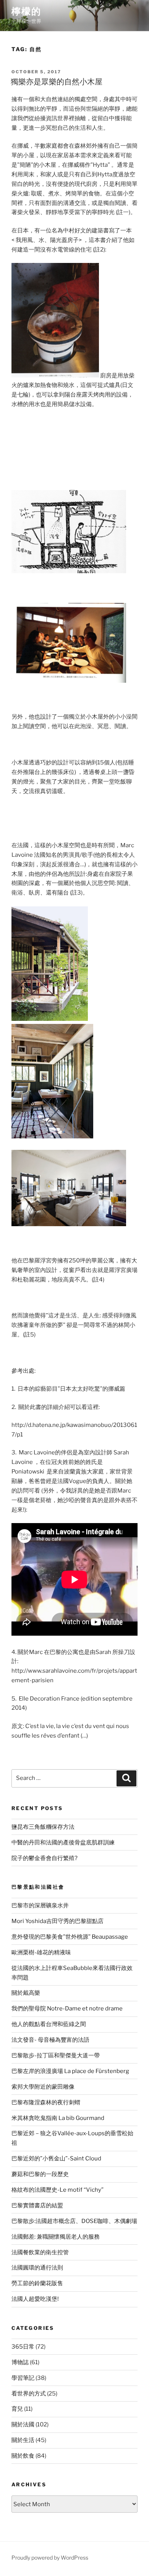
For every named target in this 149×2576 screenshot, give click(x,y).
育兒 (17, 2409)
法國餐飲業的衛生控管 (40, 2252)
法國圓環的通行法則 (37, 2268)
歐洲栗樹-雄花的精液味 (41, 1952)
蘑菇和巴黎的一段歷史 (40, 2174)
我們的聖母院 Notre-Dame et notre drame (67, 2009)
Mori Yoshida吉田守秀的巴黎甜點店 (57, 1921)
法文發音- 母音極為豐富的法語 (50, 2040)
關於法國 (23, 2424)
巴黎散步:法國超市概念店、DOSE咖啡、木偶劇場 (74, 2221)
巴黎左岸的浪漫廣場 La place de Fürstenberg (70, 2071)
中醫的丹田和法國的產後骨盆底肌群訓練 (63, 1843)
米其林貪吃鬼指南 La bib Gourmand (58, 2118)
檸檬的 (26, 11)
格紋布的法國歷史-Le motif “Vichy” (57, 2190)
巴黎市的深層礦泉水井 (40, 1905)
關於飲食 (23, 2456)
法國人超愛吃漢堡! (35, 2299)
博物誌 (20, 2362)
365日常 (23, 2347)
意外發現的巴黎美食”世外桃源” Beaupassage (70, 1937)
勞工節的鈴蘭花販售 (37, 2283)
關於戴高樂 (26, 1993)
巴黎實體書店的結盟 (37, 2205)
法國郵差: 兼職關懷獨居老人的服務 (56, 2237)
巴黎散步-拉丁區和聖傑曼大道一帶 (56, 2055)
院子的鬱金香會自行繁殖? (45, 1858)
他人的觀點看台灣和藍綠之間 (49, 2024)
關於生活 (23, 2440)
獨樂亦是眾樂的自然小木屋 (57, 82)
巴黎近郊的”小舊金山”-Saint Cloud (56, 2158)
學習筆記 (23, 2378)
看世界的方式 (29, 2394)
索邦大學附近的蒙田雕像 (43, 2087)
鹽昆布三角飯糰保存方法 (43, 1827)
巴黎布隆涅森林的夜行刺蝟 (46, 2102)
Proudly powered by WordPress (50, 2557)
